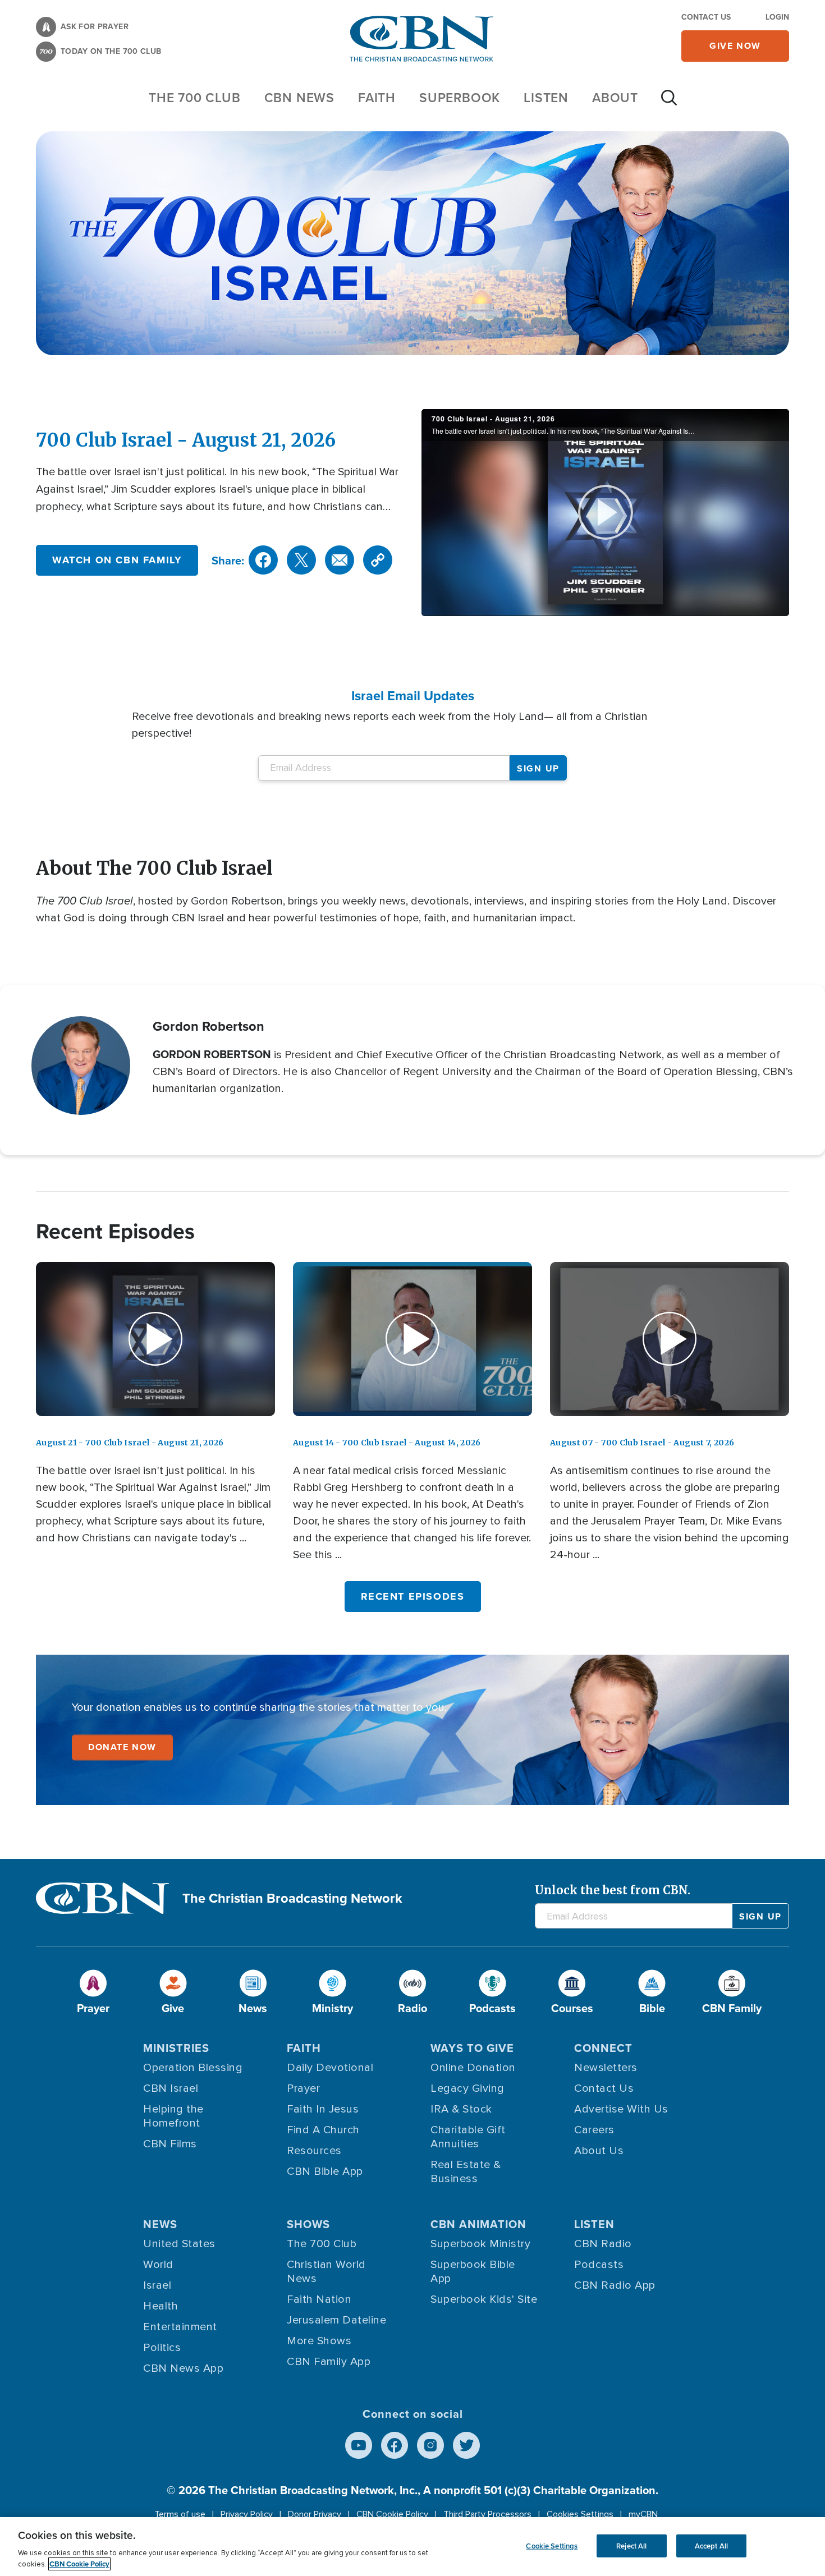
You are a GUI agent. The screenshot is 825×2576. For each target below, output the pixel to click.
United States (179, 2244)
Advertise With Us (621, 2109)
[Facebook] (263, 560)
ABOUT (615, 97)
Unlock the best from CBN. (613, 1890)
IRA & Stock (461, 2109)
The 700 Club (195, 97)
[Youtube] (359, 2445)
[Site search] (669, 103)
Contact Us (706, 17)
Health (161, 2306)
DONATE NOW (122, 1747)
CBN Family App (329, 2362)
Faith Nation (319, 2299)
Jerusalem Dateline (336, 2320)
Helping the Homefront (173, 2116)
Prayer (303, 2088)
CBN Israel (171, 2088)
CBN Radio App (615, 2285)
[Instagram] (430, 2445)
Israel (157, 2285)
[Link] (378, 560)
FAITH (377, 97)
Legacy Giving (467, 2088)
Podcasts (599, 2265)
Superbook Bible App (473, 2272)
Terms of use (180, 2514)
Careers (594, 2130)
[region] (412, 2547)
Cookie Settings (552, 2545)
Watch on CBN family (117, 560)
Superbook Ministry (480, 2244)
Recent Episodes (413, 1596)
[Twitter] (301, 560)
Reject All (631, 2545)
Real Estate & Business (466, 2172)
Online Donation (473, 2068)
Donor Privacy (315, 2514)
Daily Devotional (330, 2068)
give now (735, 46)
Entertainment (180, 2327)
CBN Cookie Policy (392, 2514)
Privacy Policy (247, 2514)
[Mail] (340, 560)
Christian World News (326, 2272)
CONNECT (603, 2048)
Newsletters (606, 2068)
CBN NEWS (299, 97)
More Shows (319, 2341)
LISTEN (546, 97)
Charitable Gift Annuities (468, 2137)
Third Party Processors (487, 2514)
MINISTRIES (176, 2048)
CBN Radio (603, 2244)
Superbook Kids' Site (484, 2299)
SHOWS (308, 2224)
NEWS (160, 2224)
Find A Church (323, 2130)
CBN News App (183, 2368)
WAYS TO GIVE (472, 2048)
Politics (162, 2348)
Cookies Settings (580, 2514)
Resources (314, 2151)
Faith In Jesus (323, 2109)
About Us (599, 2151)
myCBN (643, 2514)
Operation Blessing (193, 2068)
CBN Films (170, 2144)
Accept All (711, 2545)
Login (777, 17)
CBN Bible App (325, 2171)
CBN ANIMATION (478, 2224)
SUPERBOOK (460, 97)
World (158, 2265)
